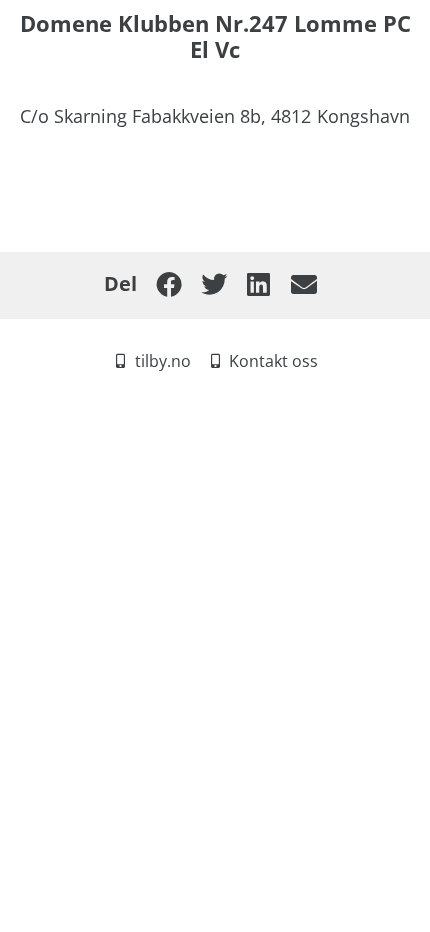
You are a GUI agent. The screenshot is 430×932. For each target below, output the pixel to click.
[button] (168, 284)
